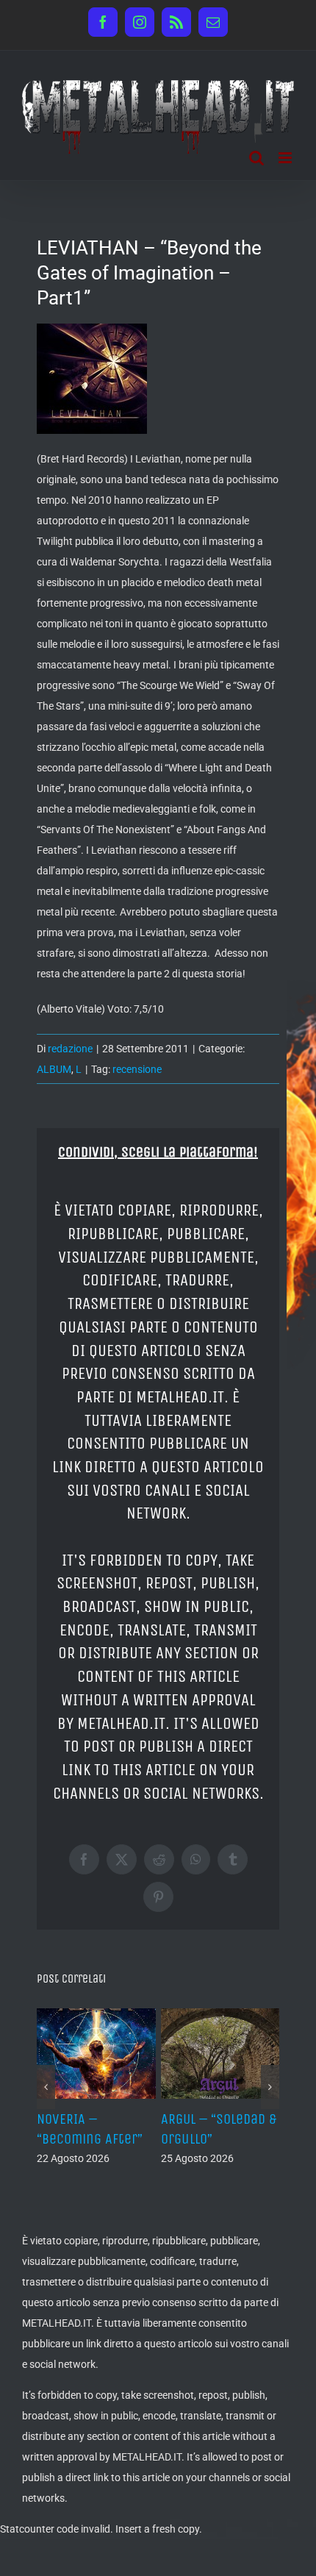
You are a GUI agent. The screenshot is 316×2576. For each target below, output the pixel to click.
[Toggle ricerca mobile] (256, 158)
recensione (137, 1069)
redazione (70, 1049)
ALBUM (54, 1069)
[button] (46, 2087)
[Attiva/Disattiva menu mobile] (286, 158)
